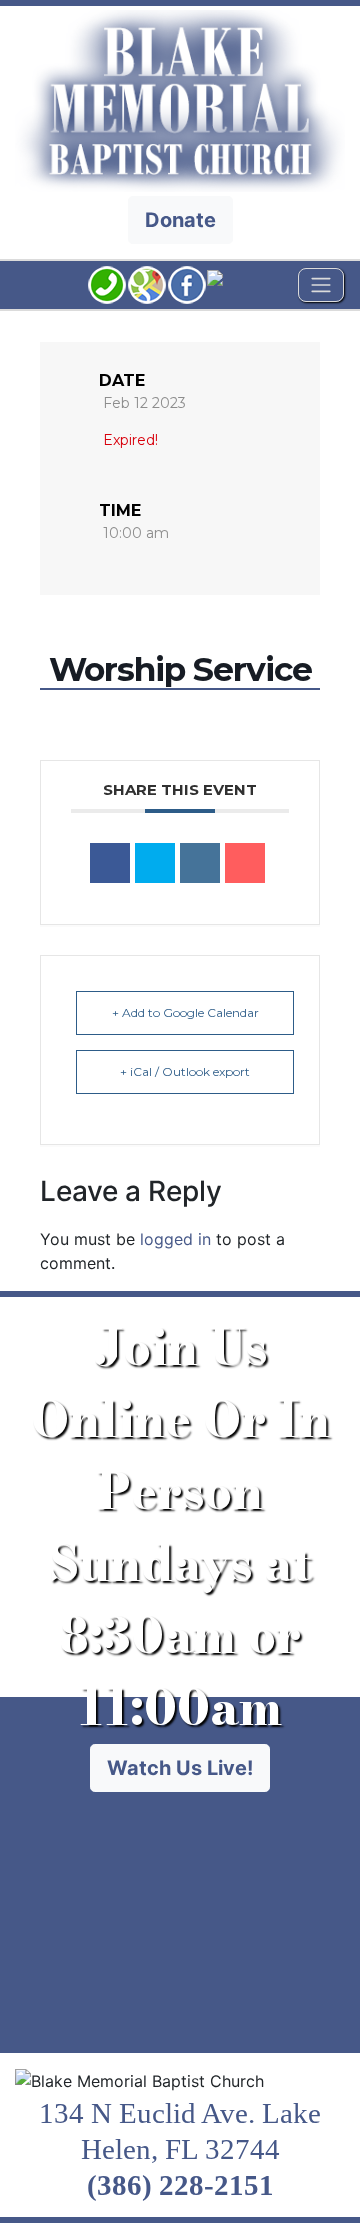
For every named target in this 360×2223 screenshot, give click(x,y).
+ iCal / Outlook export (185, 1071)
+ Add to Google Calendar (185, 1012)
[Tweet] (155, 863)
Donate (180, 220)
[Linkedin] (200, 863)
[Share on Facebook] (110, 863)
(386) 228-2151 (180, 2185)
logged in (175, 1239)
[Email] (245, 863)
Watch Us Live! (180, 1768)
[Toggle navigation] (321, 285)
